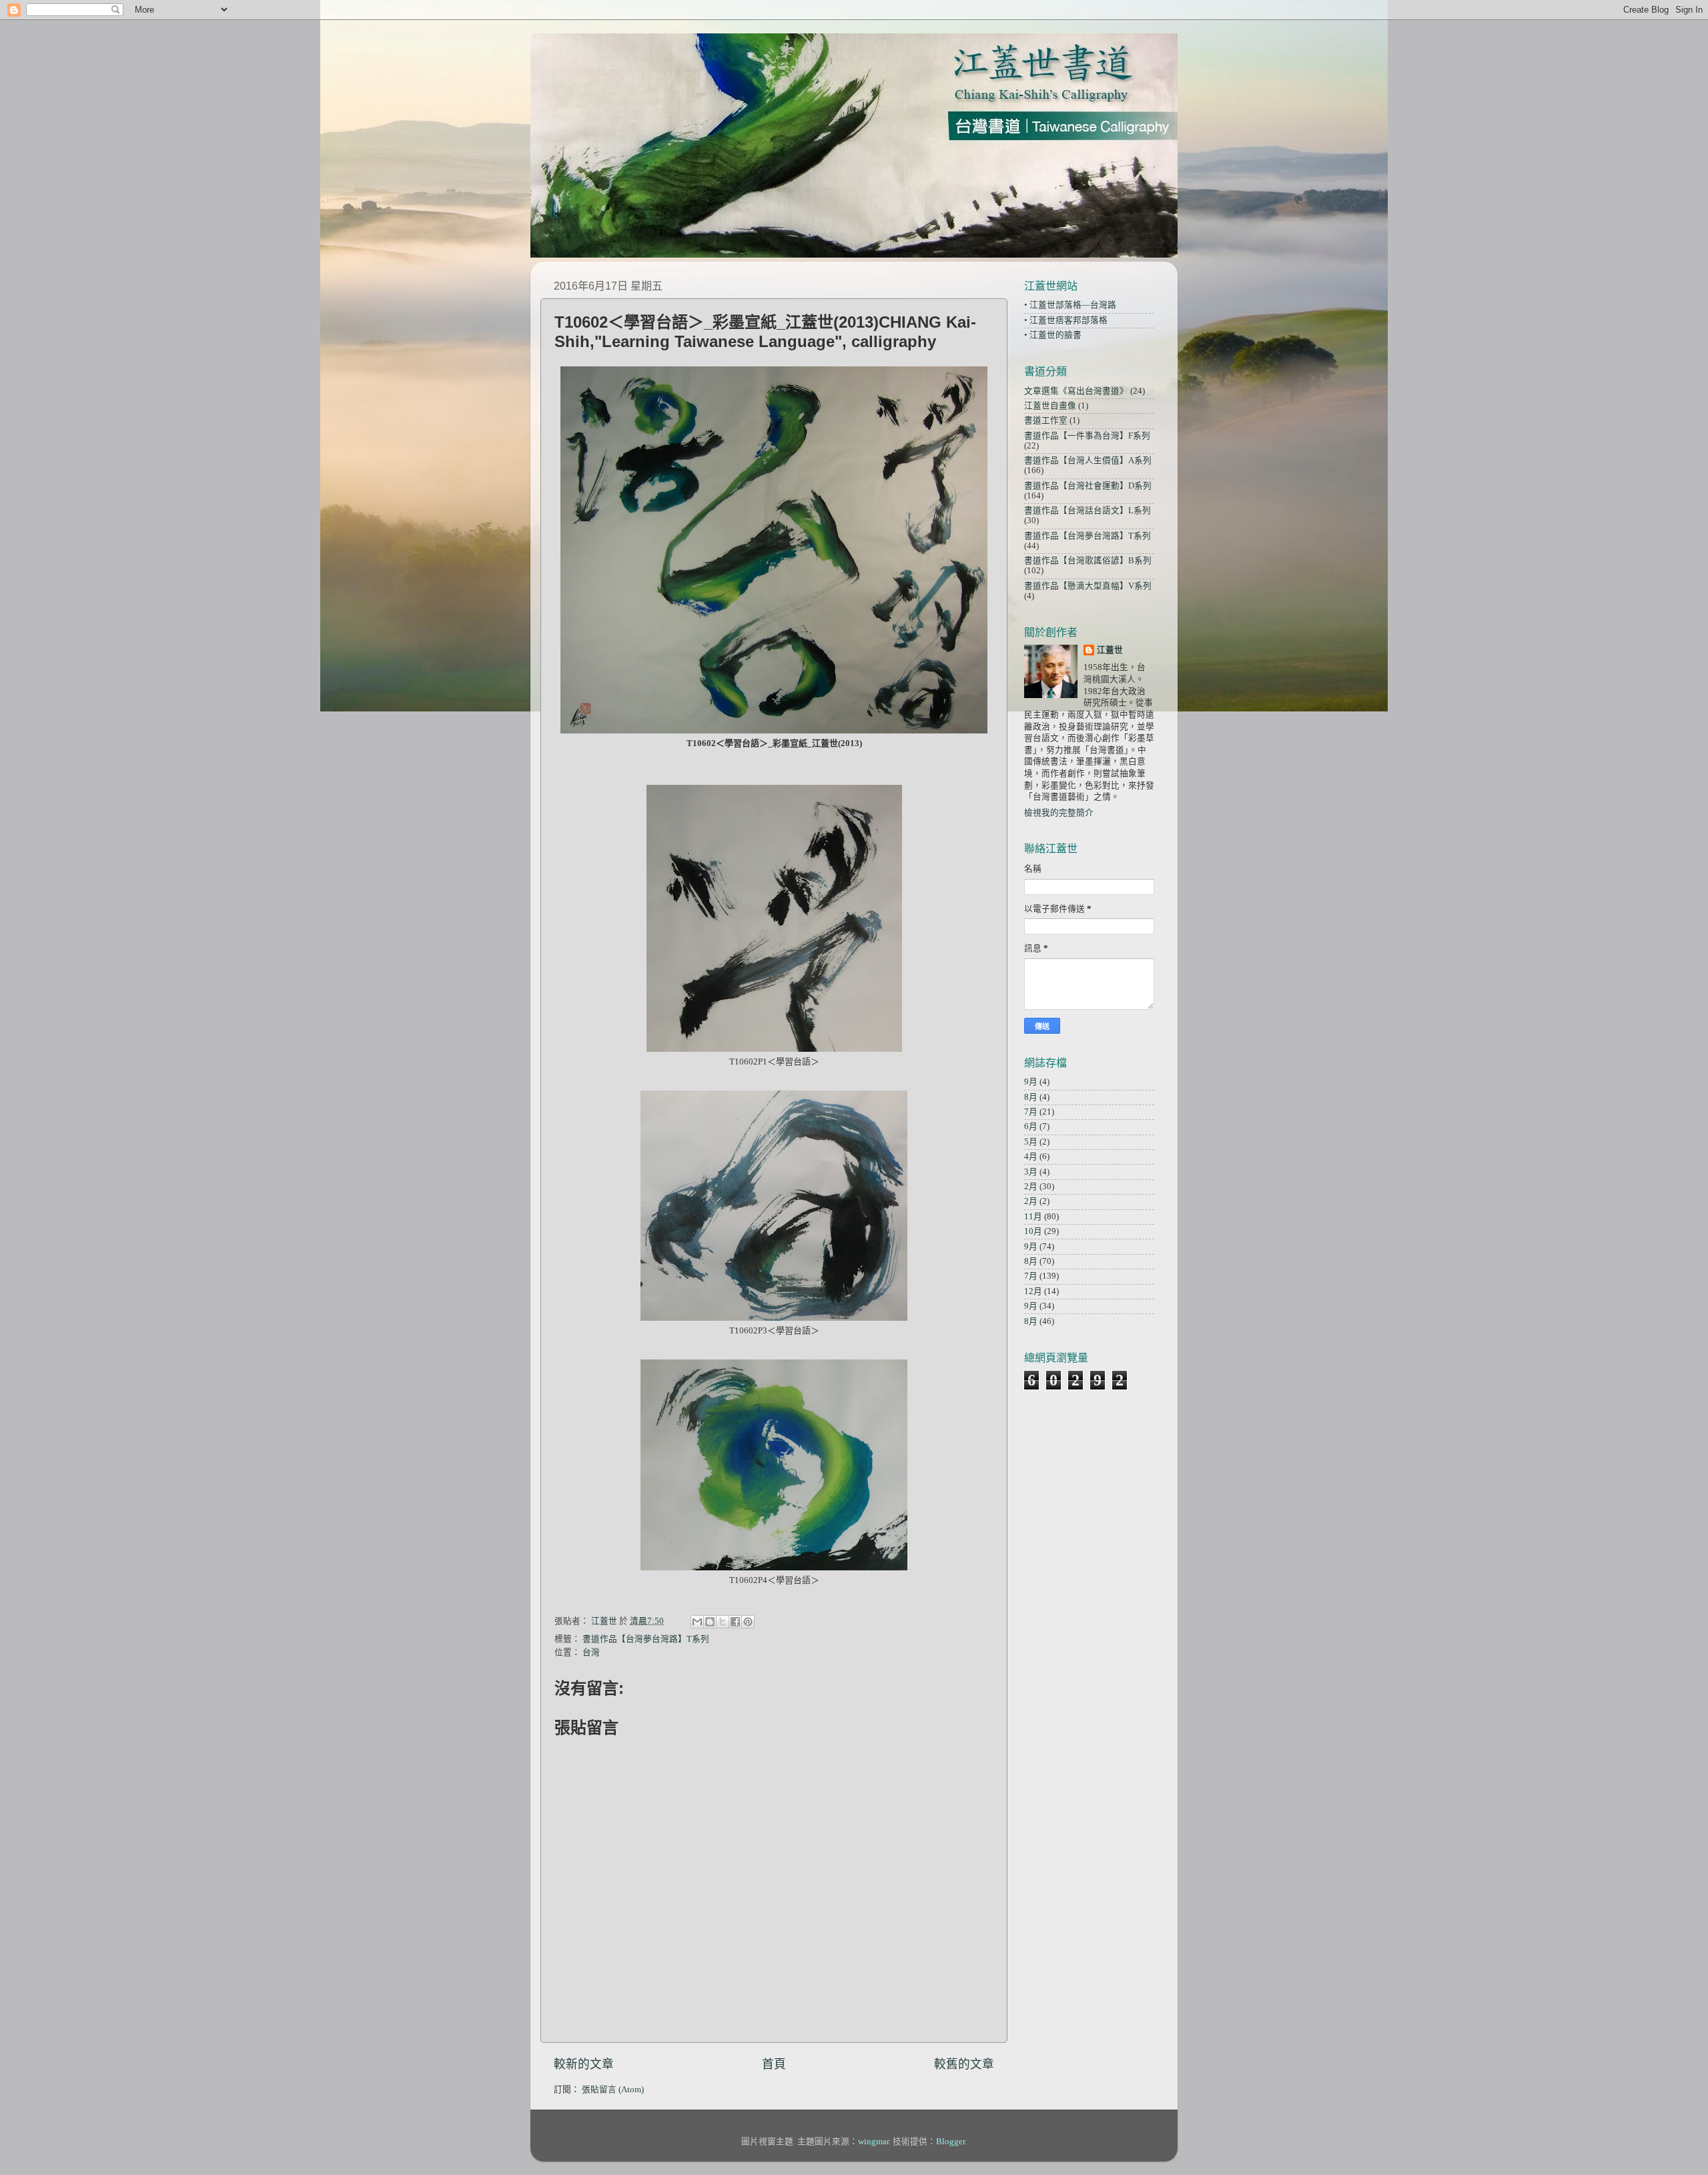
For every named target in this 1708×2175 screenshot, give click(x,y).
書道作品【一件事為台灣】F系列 (1087, 436)
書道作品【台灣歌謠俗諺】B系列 (1088, 561)
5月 (1031, 1142)
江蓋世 (1110, 650)
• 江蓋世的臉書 (1053, 335)
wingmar (873, 2142)
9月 (1031, 1082)
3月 (1031, 1172)
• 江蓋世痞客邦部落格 (1066, 320)
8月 (1031, 1097)
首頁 (774, 2064)
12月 (1033, 1291)
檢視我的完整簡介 (1059, 813)
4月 (1031, 1157)
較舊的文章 (964, 2064)
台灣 (591, 1652)
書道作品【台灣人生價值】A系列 (1088, 460)
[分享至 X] (723, 1622)
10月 (1033, 1231)
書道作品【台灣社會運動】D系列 (1088, 486)
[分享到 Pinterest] (748, 1622)
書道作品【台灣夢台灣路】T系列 (646, 1639)
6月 (1031, 1127)
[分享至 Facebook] (735, 1622)
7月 (1031, 1112)
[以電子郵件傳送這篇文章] (697, 1622)
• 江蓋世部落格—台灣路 (1070, 305)
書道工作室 (1046, 420)
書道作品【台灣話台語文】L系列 (1088, 511)
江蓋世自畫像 (1050, 406)
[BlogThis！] (710, 1622)
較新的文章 (584, 2064)
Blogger (950, 2142)
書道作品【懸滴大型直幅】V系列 (1088, 586)
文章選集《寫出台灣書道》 (1076, 391)
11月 (1033, 1217)
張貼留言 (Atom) (613, 2090)
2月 (1031, 1187)
